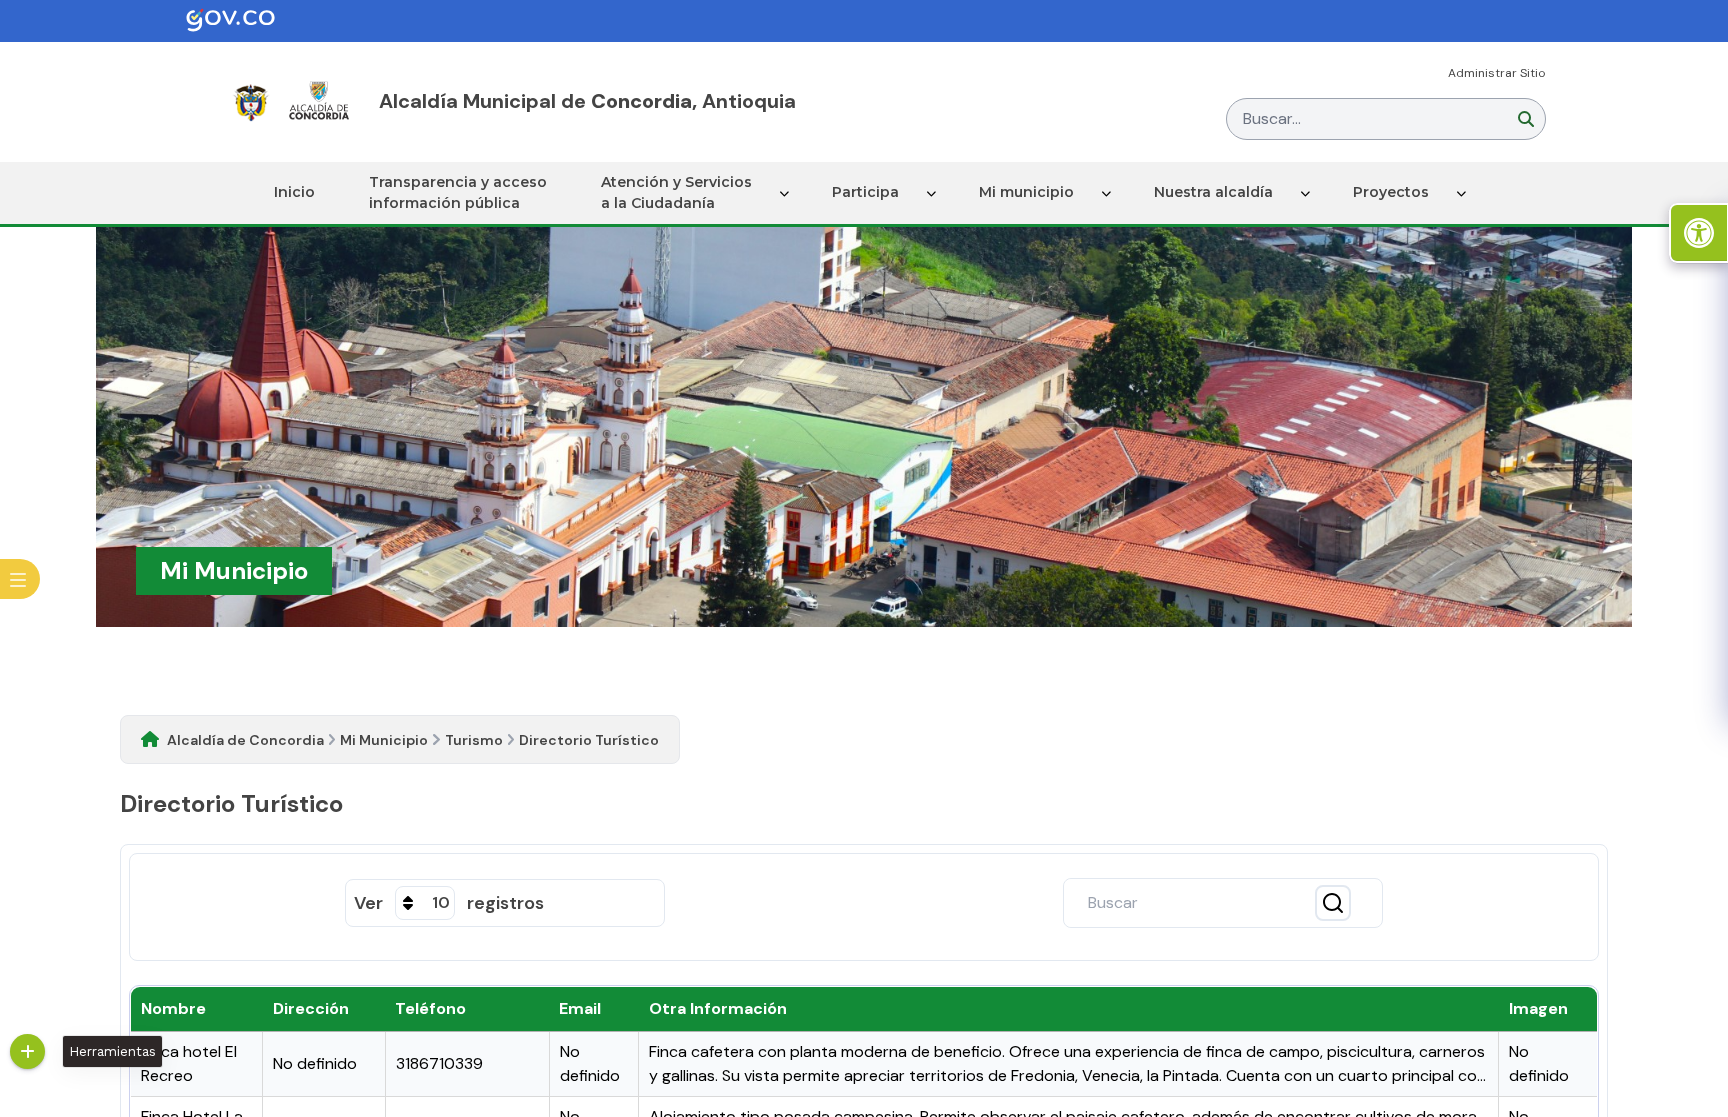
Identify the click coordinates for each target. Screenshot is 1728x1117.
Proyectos (1391, 192)
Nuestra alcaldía (1213, 192)
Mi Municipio (384, 740)
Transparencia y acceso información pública (458, 192)
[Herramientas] (27, 1051)
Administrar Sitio (1497, 73)
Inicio (294, 192)
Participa (865, 192)
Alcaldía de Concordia (245, 740)
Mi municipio (1026, 192)
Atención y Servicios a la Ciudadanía (676, 192)
